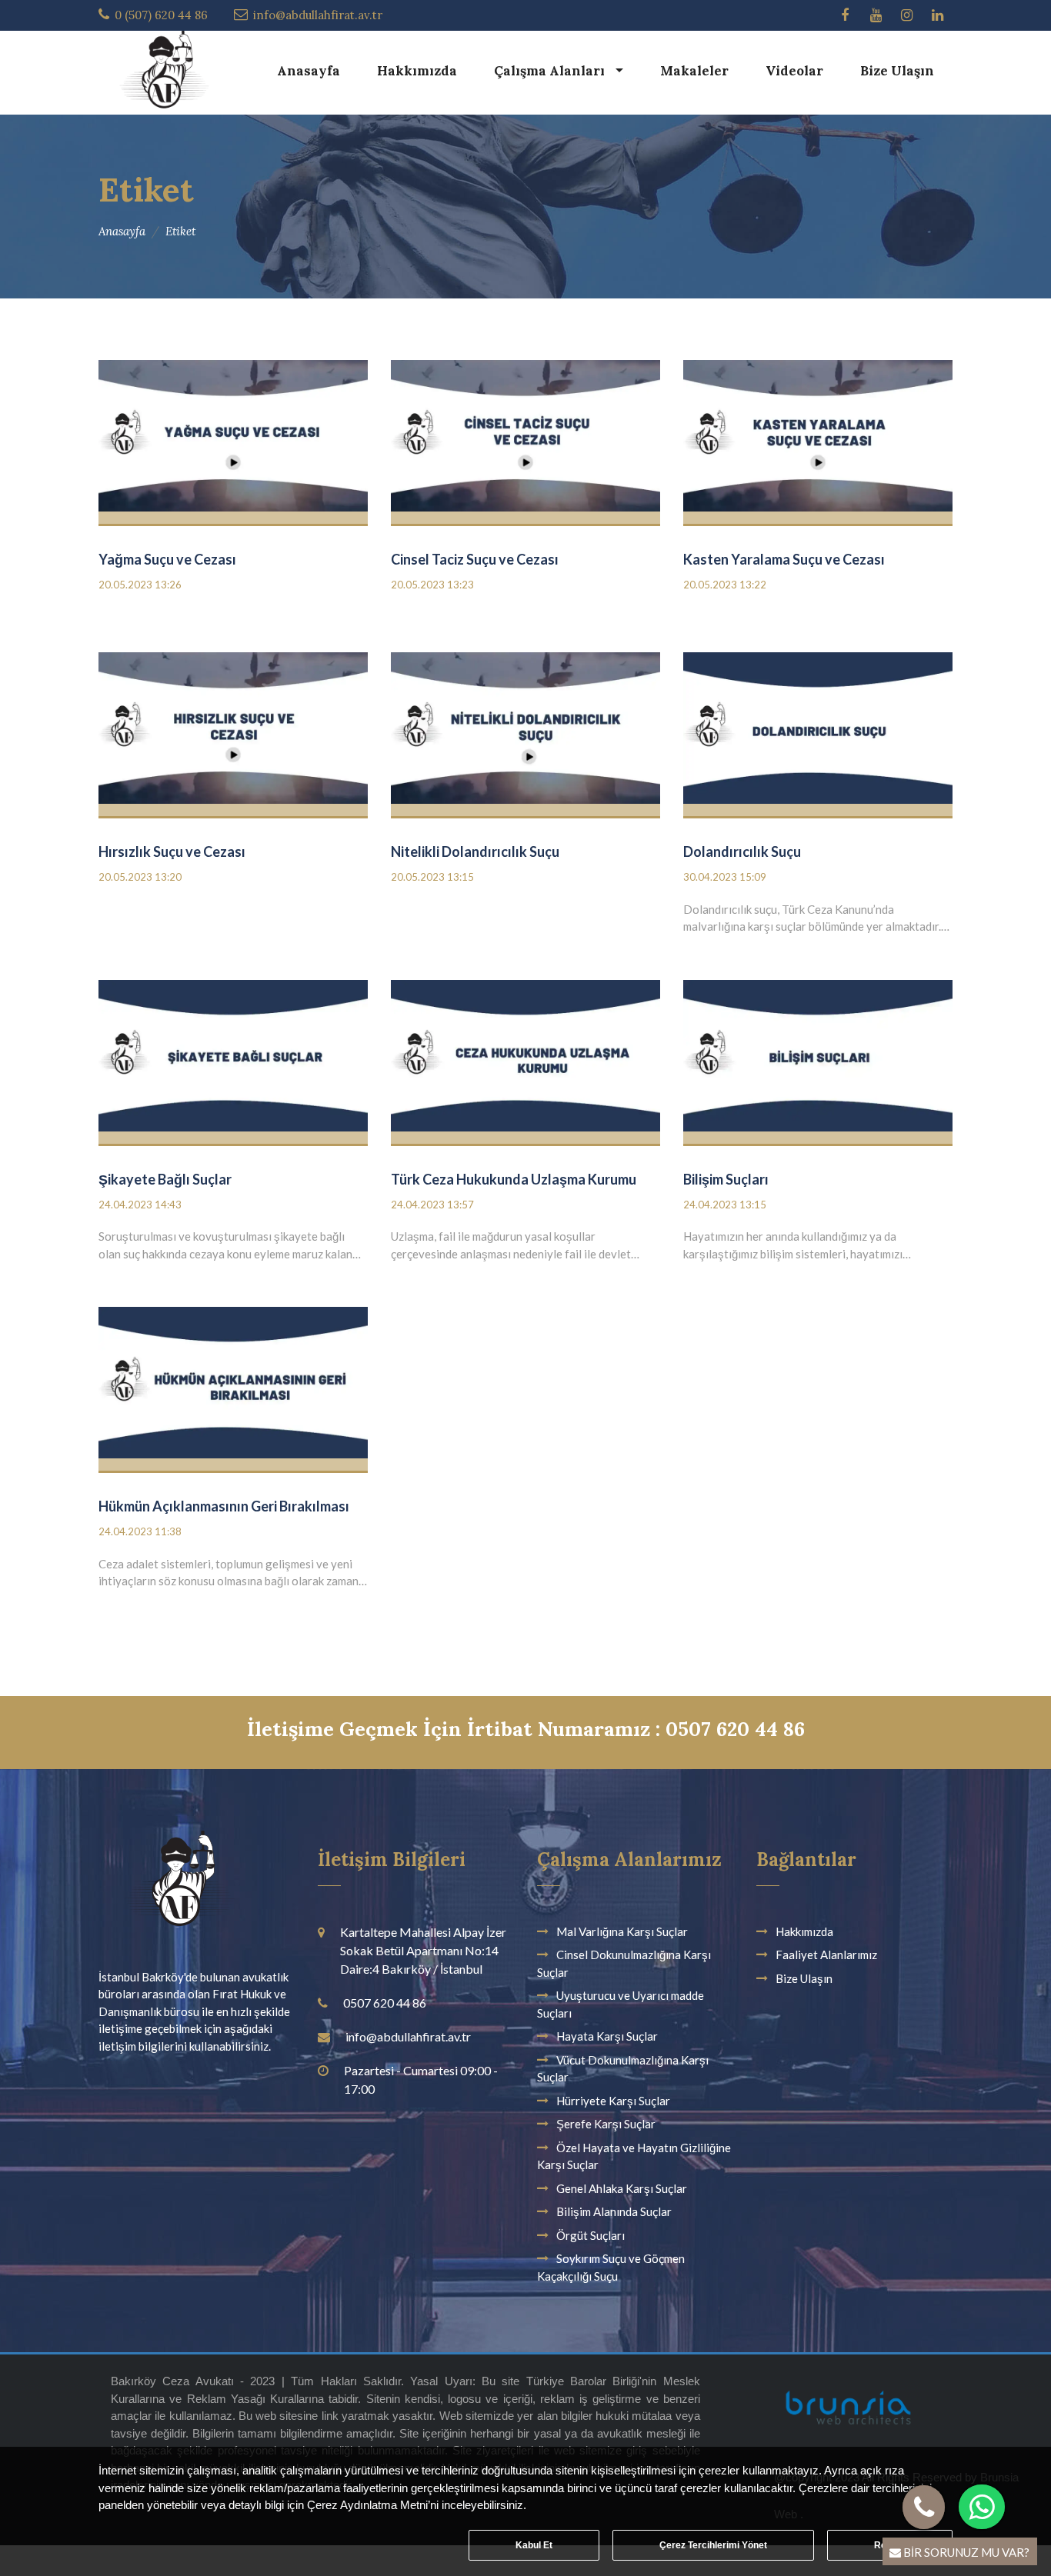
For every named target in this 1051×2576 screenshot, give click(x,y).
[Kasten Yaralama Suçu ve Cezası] (818, 440)
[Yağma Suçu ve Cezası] (233, 440)
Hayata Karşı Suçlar (607, 2036)
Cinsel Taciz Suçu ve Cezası (475, 559)
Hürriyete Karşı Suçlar (613, 2101)
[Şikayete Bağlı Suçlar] (233, 1060)
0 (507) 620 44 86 (161, 15)
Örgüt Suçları (591, 2235)
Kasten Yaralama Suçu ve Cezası (784, 559)
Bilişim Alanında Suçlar (614, 2211)
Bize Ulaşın (897, 71)
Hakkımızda (417, 71)
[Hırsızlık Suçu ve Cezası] (233, 733)
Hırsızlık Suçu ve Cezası (172, 851)
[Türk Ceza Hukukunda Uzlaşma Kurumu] (525, 1060)
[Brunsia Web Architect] (848, 2415)
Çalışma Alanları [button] (551, 71)
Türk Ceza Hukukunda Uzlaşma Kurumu (514, 1179)
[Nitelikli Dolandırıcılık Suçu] (525, 733)
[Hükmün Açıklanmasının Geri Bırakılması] (233, 1387)
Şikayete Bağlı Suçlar (165, 1179)
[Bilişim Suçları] (818, 1060)
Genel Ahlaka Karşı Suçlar (622, 2188)
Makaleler (694, 71)
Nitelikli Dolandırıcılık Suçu (475, 851)
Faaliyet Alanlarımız (826, 1954)
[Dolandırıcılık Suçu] (818, 733)
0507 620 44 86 (385, 2003)
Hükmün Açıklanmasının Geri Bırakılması (224, 1506)
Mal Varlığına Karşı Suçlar (622, 1931)
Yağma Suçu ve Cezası (167, 559)
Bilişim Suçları (726, 1179)
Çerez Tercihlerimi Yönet (713, 2545)
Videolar (794, 71)
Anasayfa (309, 71)
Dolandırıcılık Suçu (742, 851)
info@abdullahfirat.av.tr (318, 15)
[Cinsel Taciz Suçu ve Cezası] (525, 440)
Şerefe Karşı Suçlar (606, 2124)
